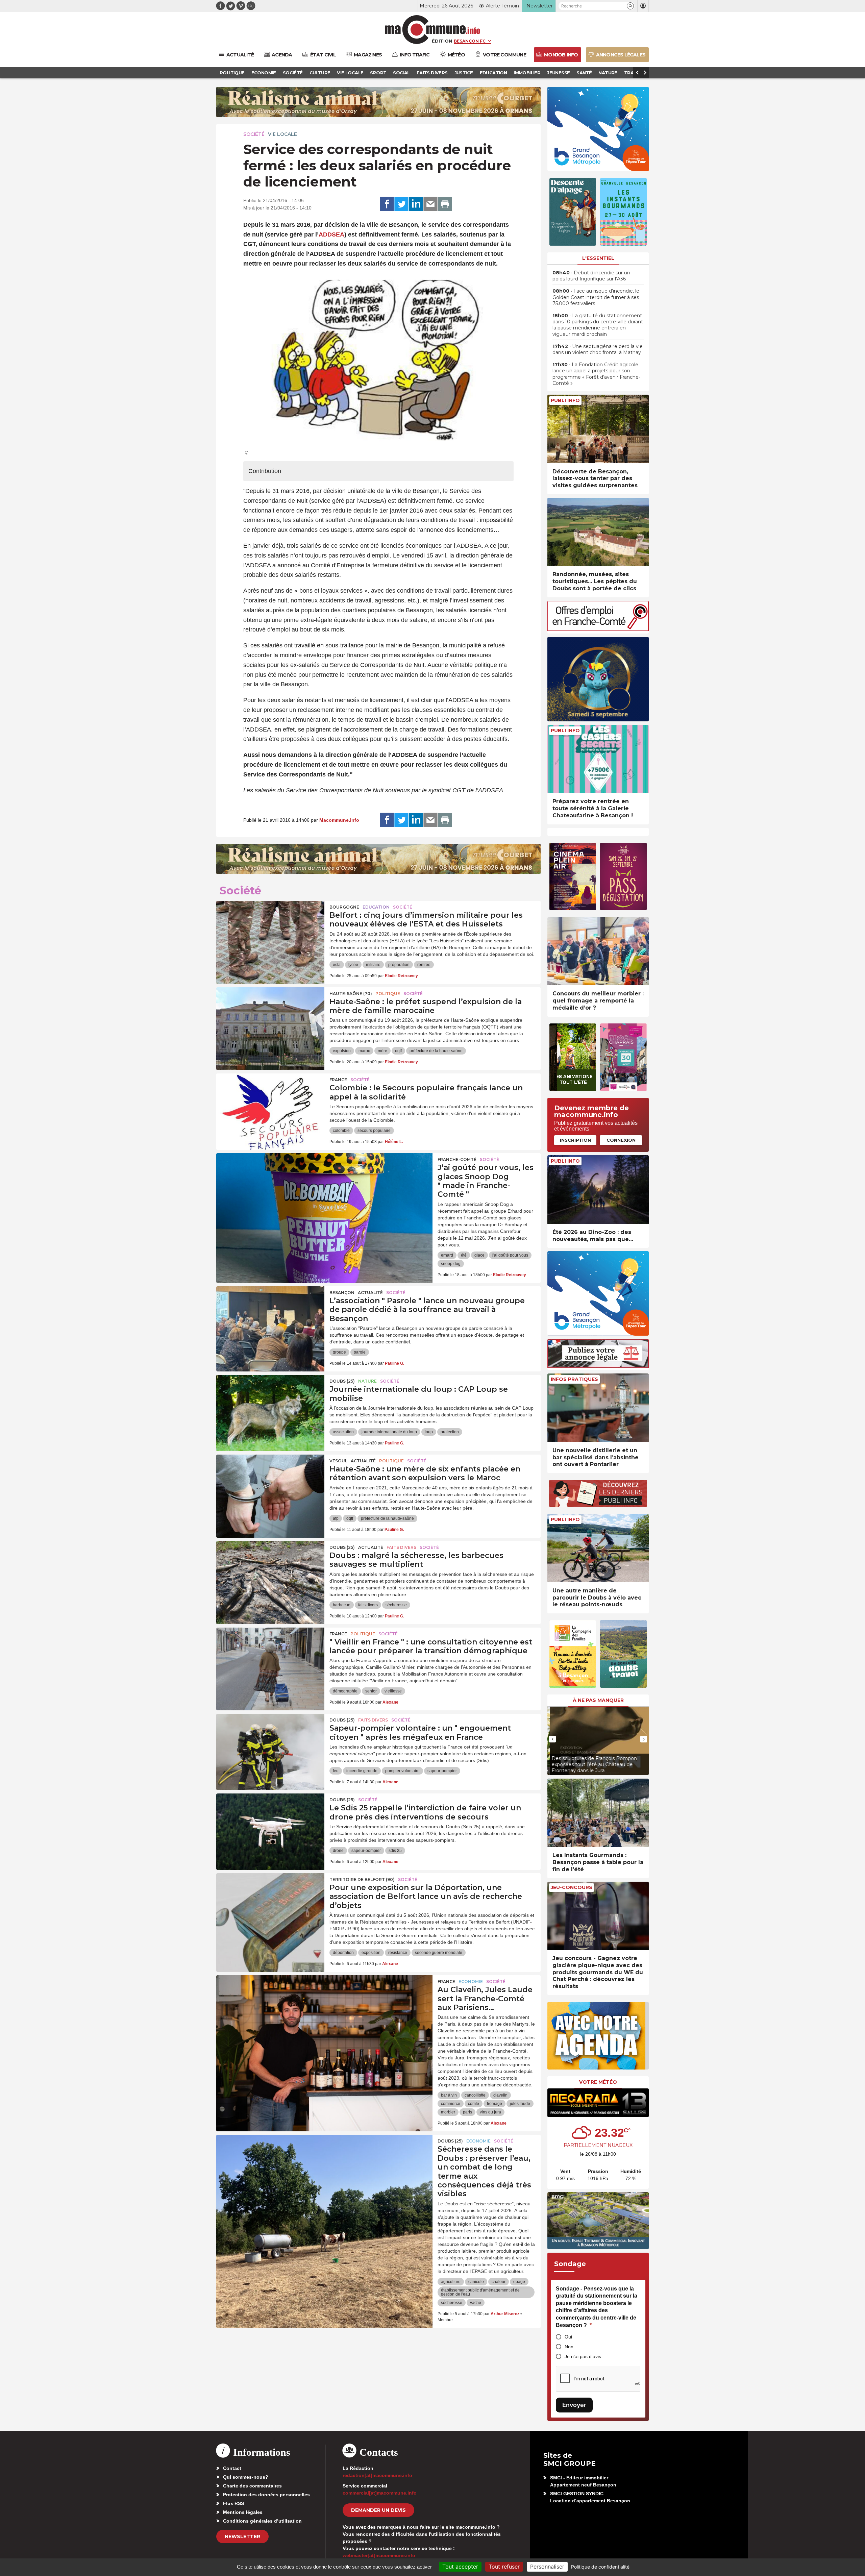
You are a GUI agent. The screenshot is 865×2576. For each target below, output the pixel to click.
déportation (343, 1953)
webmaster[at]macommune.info (379, 2555)
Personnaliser (547, 2567)
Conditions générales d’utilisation (262, 2521)
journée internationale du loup (389, 1432)
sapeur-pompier (442, 1771)
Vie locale (282, 134)
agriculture (451, 2282)
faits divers (368, 1605)
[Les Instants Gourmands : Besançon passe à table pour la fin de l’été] (598, 1813)
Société (254, 134)
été (464, 1255)
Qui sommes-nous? (246, 2477)
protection (450, 1432)
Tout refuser (504, 2567)
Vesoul (338, 1461)
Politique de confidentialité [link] (600, 2567)
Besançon (342, 1293)
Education (376, 907)
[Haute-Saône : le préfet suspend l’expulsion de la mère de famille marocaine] (270, 1018)
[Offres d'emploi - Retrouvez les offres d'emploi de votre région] (598, 629)
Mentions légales (243, 2512)
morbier (448, 2112)
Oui (568, 2337)
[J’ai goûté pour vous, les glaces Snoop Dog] (324, 1184)
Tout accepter (460, 2567)
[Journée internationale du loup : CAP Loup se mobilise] (270, 1405)
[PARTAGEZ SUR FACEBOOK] (387, 204)
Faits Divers (401, 1547)
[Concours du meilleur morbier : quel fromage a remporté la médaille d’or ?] (598, 951)
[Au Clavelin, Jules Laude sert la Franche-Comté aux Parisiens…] (324, 2006)
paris (467, 2112)
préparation (399, 965)
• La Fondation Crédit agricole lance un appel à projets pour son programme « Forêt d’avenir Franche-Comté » (596, 374)
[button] (630, 6)
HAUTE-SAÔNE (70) (351, 994)
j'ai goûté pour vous (510, 1255)
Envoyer (574, 2405)
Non (569, 2347)
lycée (353, 965)
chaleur (499, 2282)
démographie (345, 1691)
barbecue (342, 1605)
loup (429, 1432)
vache (476, 2303)
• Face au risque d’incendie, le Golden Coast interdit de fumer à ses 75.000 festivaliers (596, 297)
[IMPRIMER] (445, 204)
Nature (367, 1381)
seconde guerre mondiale (439, 1953)
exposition (371, 1953)
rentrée (424, 965)
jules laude (520, 2104)
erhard (447, 1255)
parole (360, 1352)
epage (519, 2282)
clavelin (500, 2095)
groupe (339, 1352)
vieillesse (393, 1691)
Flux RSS (233, 2503)
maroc (364, 1051)
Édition (442, 41)
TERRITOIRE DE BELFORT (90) (362, 1879)
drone (338, 1851)
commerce (451, 2104)
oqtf (398, 1051)
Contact (232, 2468)
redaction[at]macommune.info (377, 2475)
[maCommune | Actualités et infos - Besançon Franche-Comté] (433, 30)
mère (382, 1051)
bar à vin (449, 2095)
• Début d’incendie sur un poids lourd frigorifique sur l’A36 (591, 276)
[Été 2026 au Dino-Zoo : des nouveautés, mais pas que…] (598, 1190)
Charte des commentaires (252, 2486)
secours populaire (374, 1131)
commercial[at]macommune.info (380, 2493)
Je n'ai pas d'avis (583, 2356)
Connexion (621, 1140)
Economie (471, 1981)
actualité (370, 1293)
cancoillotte (475, 2095)
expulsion (342, 1051)
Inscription (575, 1140)
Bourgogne (344, 907)
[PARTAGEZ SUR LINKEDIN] (416, 204)
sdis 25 (395, 1851)
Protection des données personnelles (266, 2495)
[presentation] (552, 1739)
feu (336, 1771)
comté (474, 2104)
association (343, 1432)
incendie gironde (362, 1771)
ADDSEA (331, 234)
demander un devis (378, 2510)
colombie (341, 1131)
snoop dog (451, 1264)
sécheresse (396, 1605)
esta (337, 965)
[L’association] (270, 1317)
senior (371, 1691)
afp (336, 1518)
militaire (373, 965)
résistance (398, 1953)
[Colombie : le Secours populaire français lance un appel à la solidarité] (270, 1104)
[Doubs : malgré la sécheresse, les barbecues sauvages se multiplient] (270, 1571)
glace (479, 1255)
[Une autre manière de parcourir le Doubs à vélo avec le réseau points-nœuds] (598, 1548)
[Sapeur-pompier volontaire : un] (270, 1744)
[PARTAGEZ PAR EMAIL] (430, 204)
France (338, 1080)
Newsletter (242, 2536)
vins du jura (490, 2112)
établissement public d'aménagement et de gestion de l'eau (480, 2292)
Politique (388, 994)
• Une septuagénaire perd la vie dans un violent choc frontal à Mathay (598, 349)
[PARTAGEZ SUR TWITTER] (401, 204)
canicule (476, 2282)
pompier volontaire (402, 1771)
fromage (495, 2104)
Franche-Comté (457, 1159)
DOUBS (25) (342, 1381)
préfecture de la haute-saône (436, 1051)
